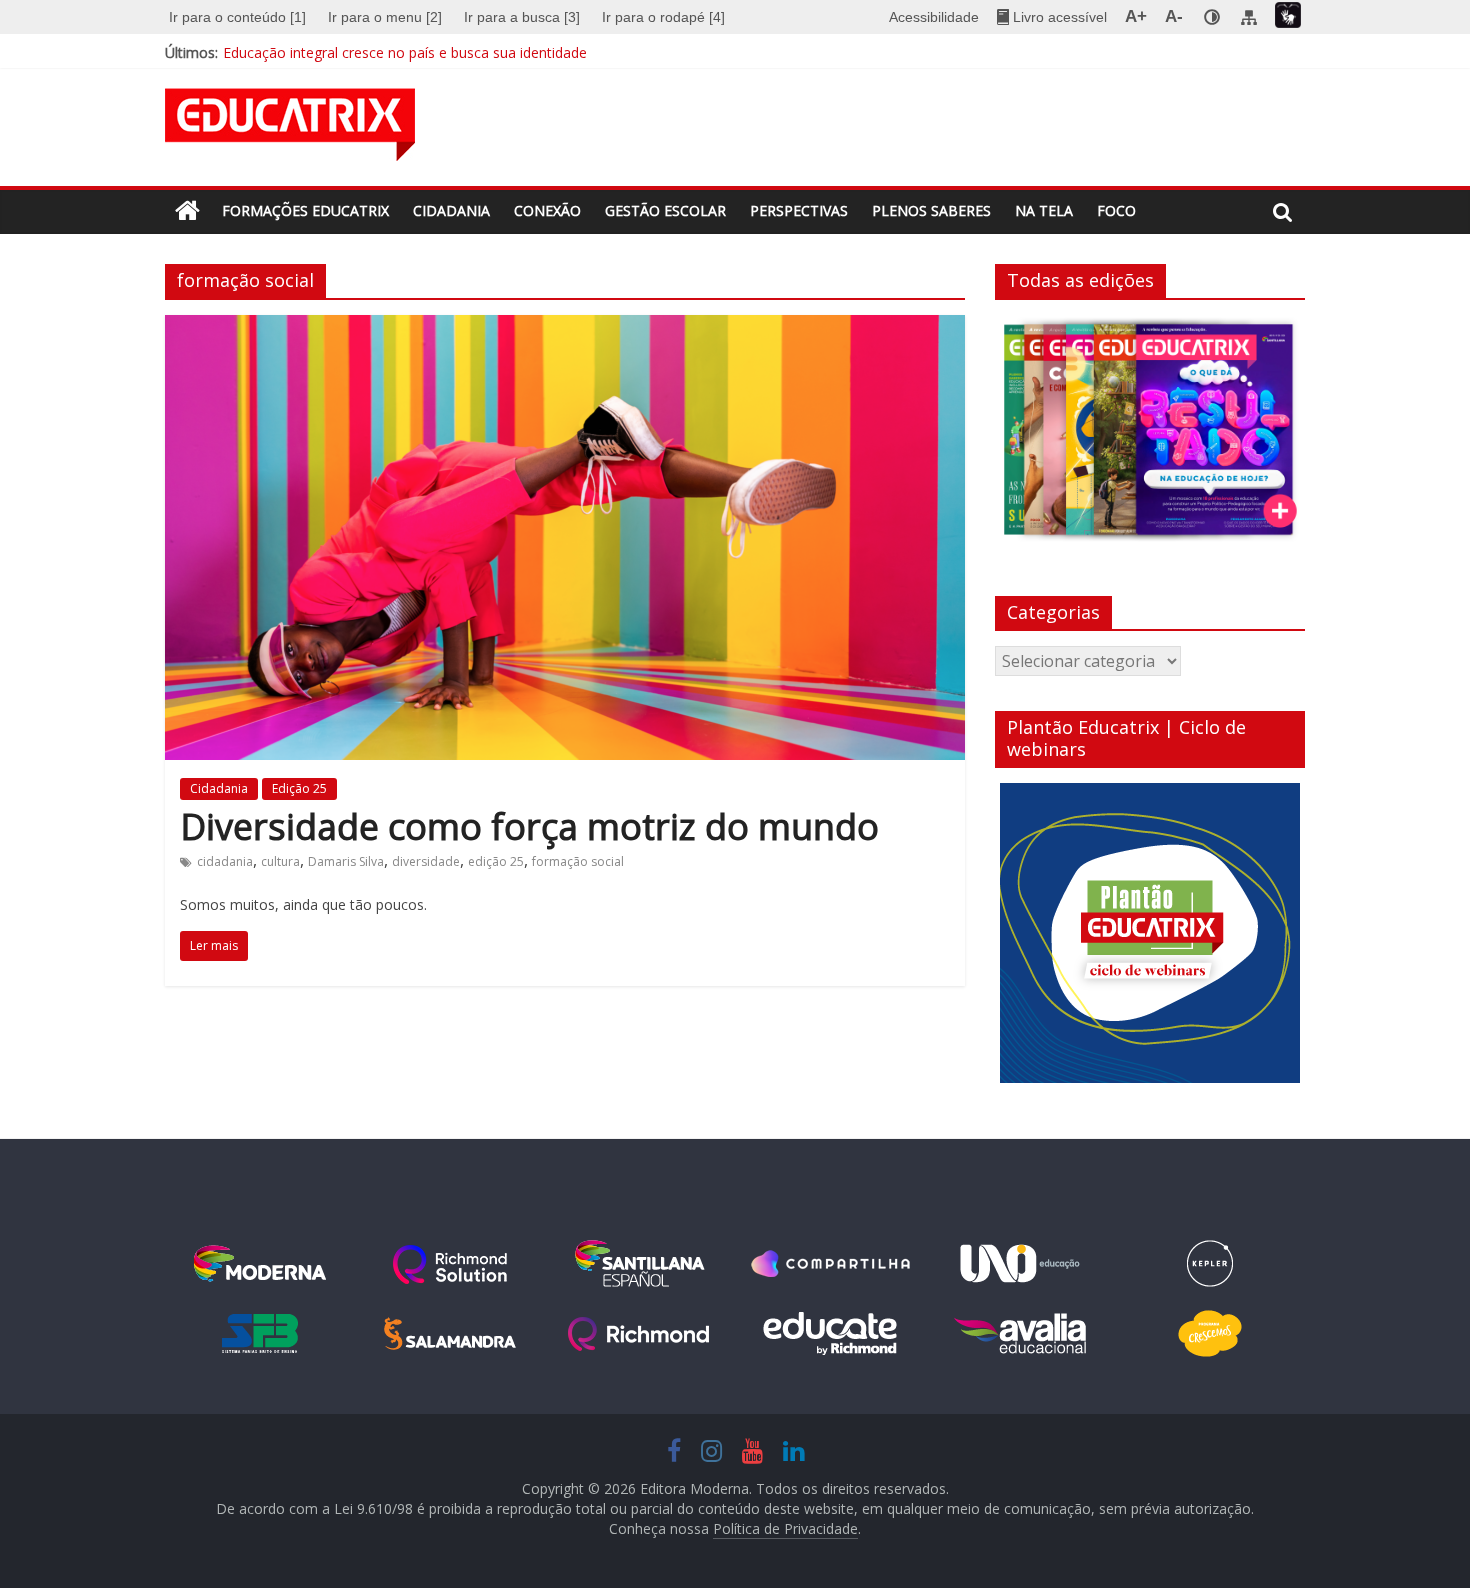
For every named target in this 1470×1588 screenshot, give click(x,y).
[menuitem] (240, 17)
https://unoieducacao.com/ (1020, 1264)
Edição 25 (299, 788)
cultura (280, 861)
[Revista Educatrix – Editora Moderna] (187, 211)
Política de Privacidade (785, 1528)
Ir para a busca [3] (522, 17)
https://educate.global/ (830, 1334)
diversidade (426, 861)
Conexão (547, 210)
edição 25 (496, 861)
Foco (1116, 210)
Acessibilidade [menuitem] (934, 17)
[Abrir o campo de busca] (1283, 212)
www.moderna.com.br (260, 1264)
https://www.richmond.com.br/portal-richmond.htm (640, 1334)
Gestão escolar (665, 210)
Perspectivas (799, 210)
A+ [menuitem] (1136, 16)
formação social (578, 861)
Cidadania (451, 210)
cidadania (225, 861)
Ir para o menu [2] (385, 17)
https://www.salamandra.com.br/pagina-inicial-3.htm (450, 1334)
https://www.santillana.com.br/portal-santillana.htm (640, 1264)
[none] (1212, 17)
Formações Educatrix (305, 210)
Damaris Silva (346, 861)
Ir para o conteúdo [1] (237, 17)
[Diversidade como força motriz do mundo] (565, 327)
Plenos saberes (931, 210)
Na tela (1044, 210)
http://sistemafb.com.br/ (260, 1334)
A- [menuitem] (1174, 16)
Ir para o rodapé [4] (663, 17)
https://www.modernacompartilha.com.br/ (830, 1264)
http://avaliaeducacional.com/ (1020, 1334)
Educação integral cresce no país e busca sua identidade (405, 52)
